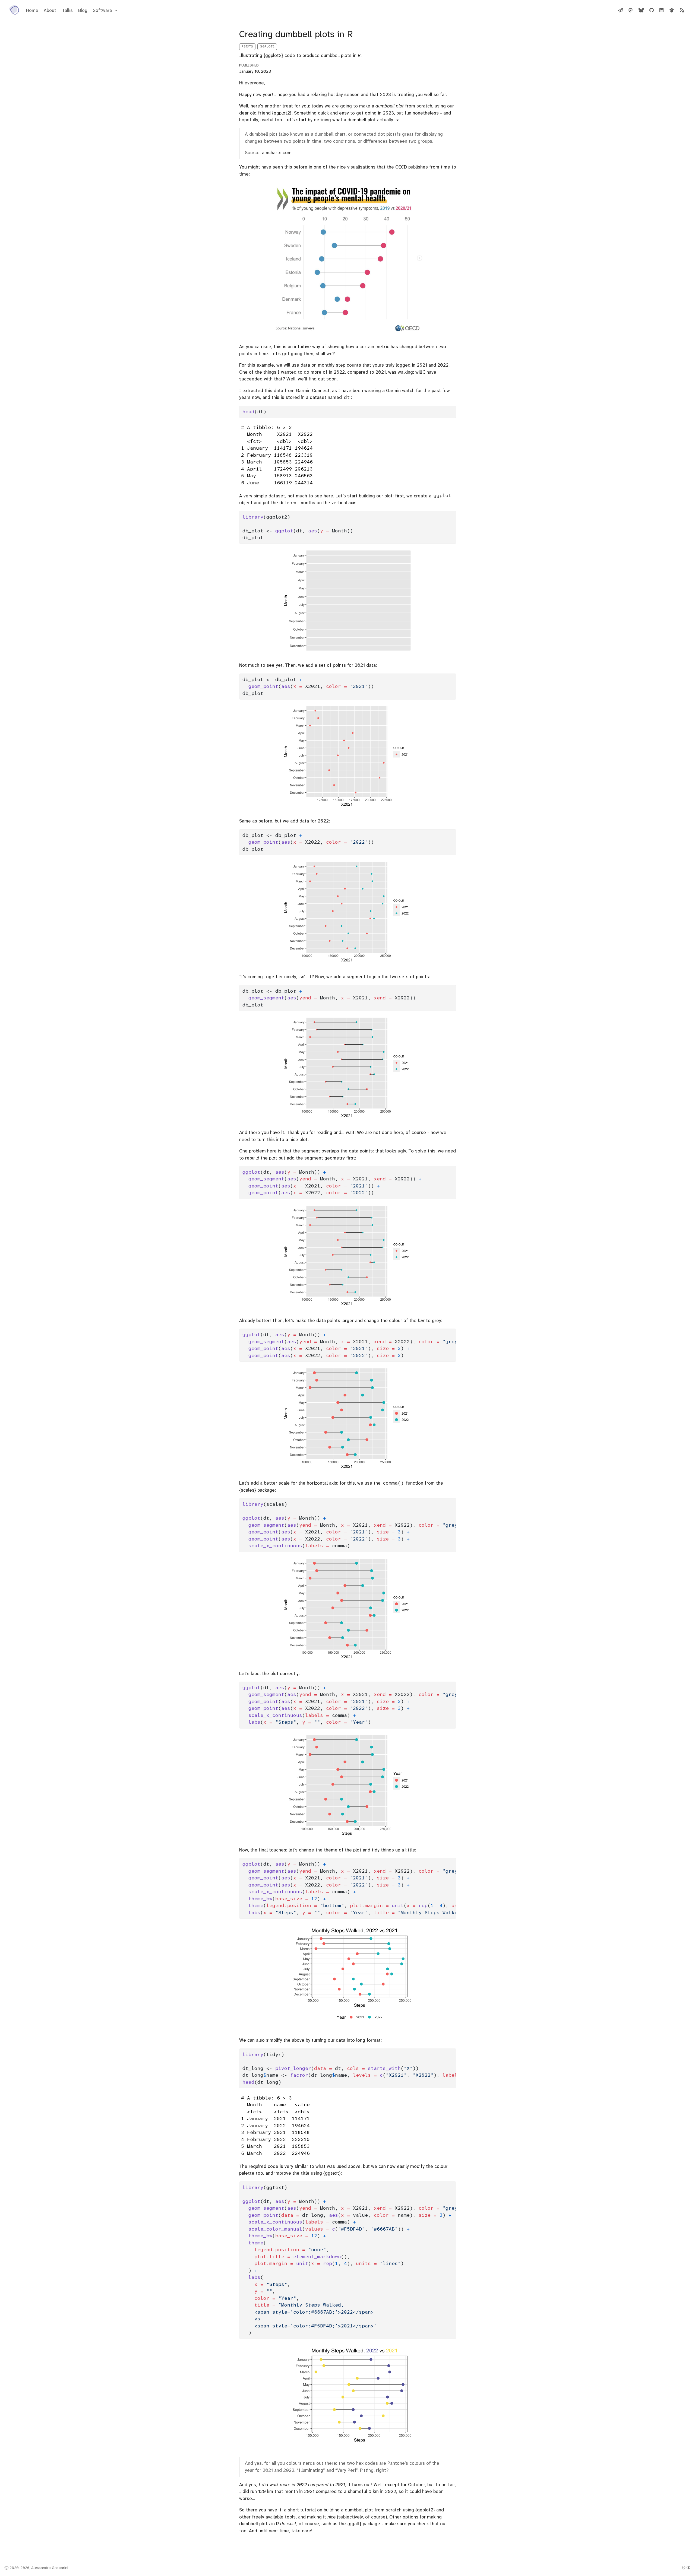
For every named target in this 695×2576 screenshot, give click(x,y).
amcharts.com (277, 153)
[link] (105, 10)
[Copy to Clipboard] (453, 407)
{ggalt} (354, 2524)
